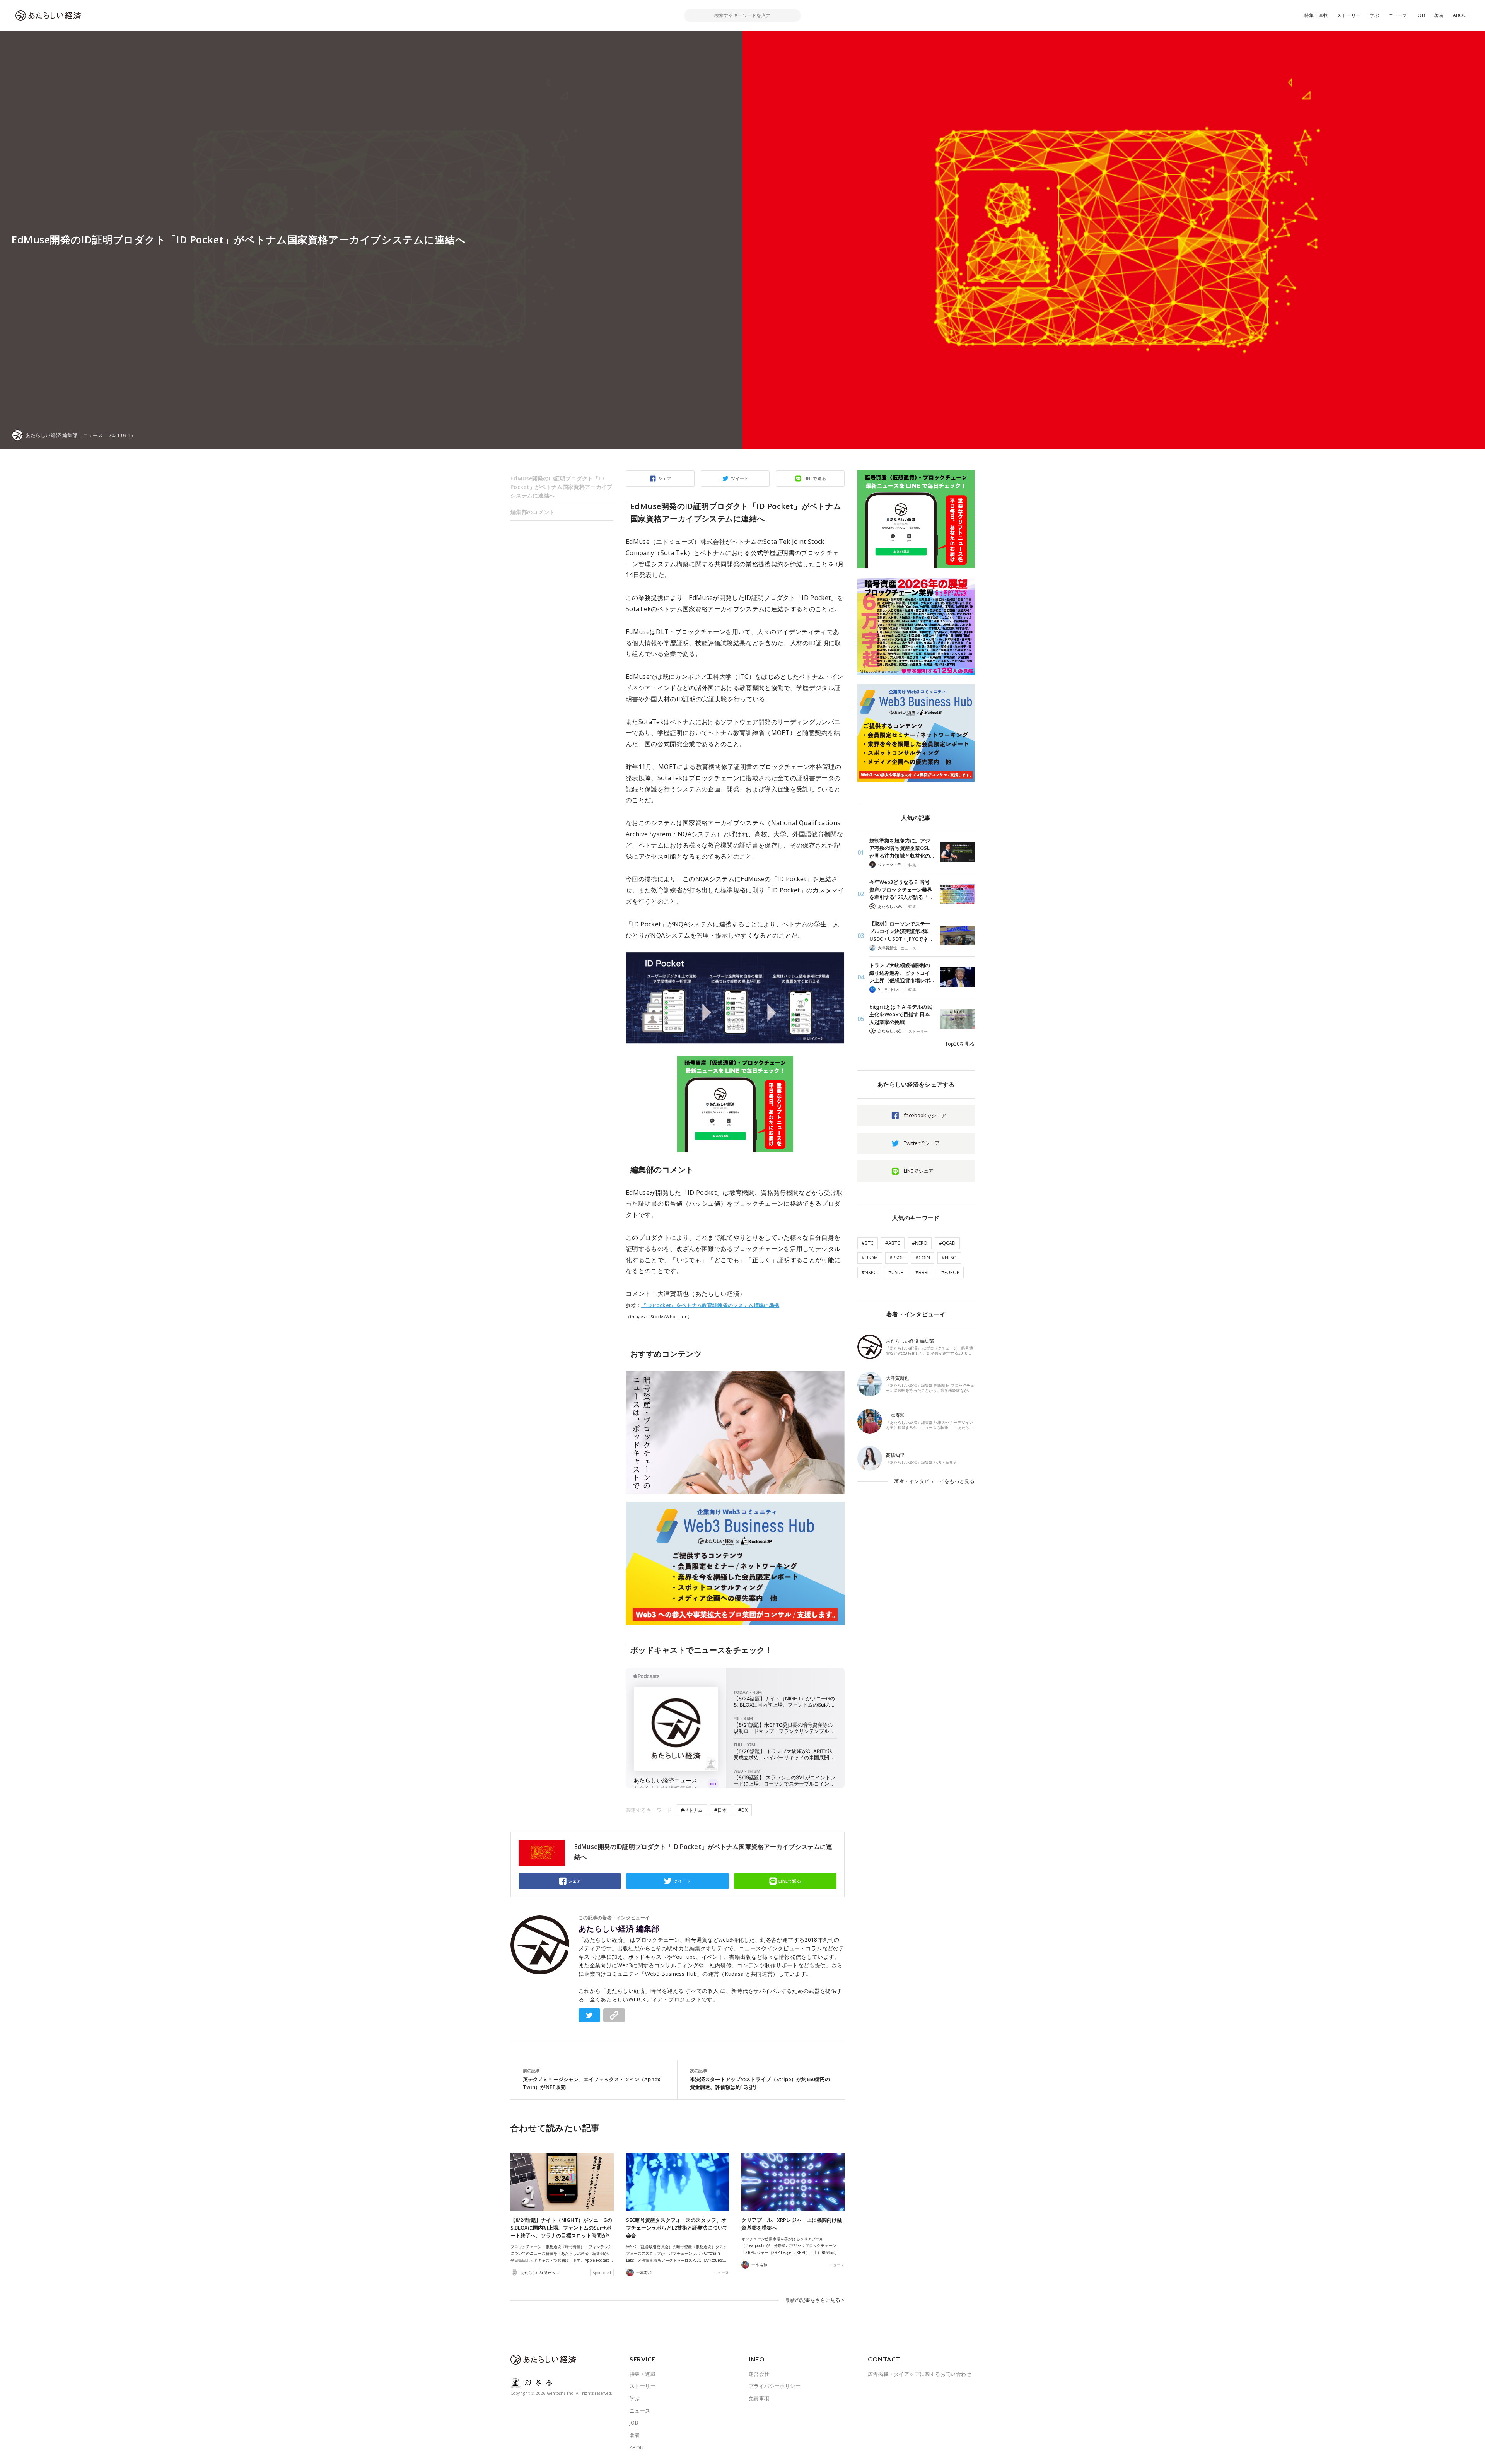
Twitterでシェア (922, 1143)
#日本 (720, 1810)
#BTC (868, 1243)
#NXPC (869, 1272)
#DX (743, 1810)
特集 (912, 865)
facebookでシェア (925, 1115)
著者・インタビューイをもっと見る (934, 1481)
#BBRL (923, 1272)
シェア (665, 478)
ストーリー (1349, 15)
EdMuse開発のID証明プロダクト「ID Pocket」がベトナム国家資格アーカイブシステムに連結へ (562, 487)
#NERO (920, 1243)
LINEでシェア (919, 1171)
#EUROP (950, 1272)
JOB (1421, 15)
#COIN (923, 1258)
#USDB (896, 1272)
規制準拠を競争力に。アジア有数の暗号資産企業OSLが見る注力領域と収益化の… (902, 848)
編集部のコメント (533, 512)
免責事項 (759, 2398)
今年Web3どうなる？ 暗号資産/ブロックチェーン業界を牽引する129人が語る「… (901, 889)
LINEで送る (815, 478)
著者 (1439, 15)
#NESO (949, 1258)
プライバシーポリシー (775, 2386)
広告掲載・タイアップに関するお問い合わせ (920, 2374)
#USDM (870, 1258)
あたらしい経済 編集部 (619, 1929)
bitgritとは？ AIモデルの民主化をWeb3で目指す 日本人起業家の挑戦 (901, 1014)
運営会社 (759, 2374)
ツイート (740, 478)
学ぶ (1374, 15)
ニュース (1398, 15)
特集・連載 (1316, 15)
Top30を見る (960, 1044)
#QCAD (947, 1243)
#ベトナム (692, 1810)
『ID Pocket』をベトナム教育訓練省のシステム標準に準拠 (710, 1305)
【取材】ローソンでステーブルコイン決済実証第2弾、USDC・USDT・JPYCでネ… (901, 931)
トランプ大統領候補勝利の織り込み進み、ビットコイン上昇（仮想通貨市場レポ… (902, 973)
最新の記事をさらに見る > (815, 2300)
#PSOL (897, 1258)
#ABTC (893, 1243)
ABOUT (1461, 15)
